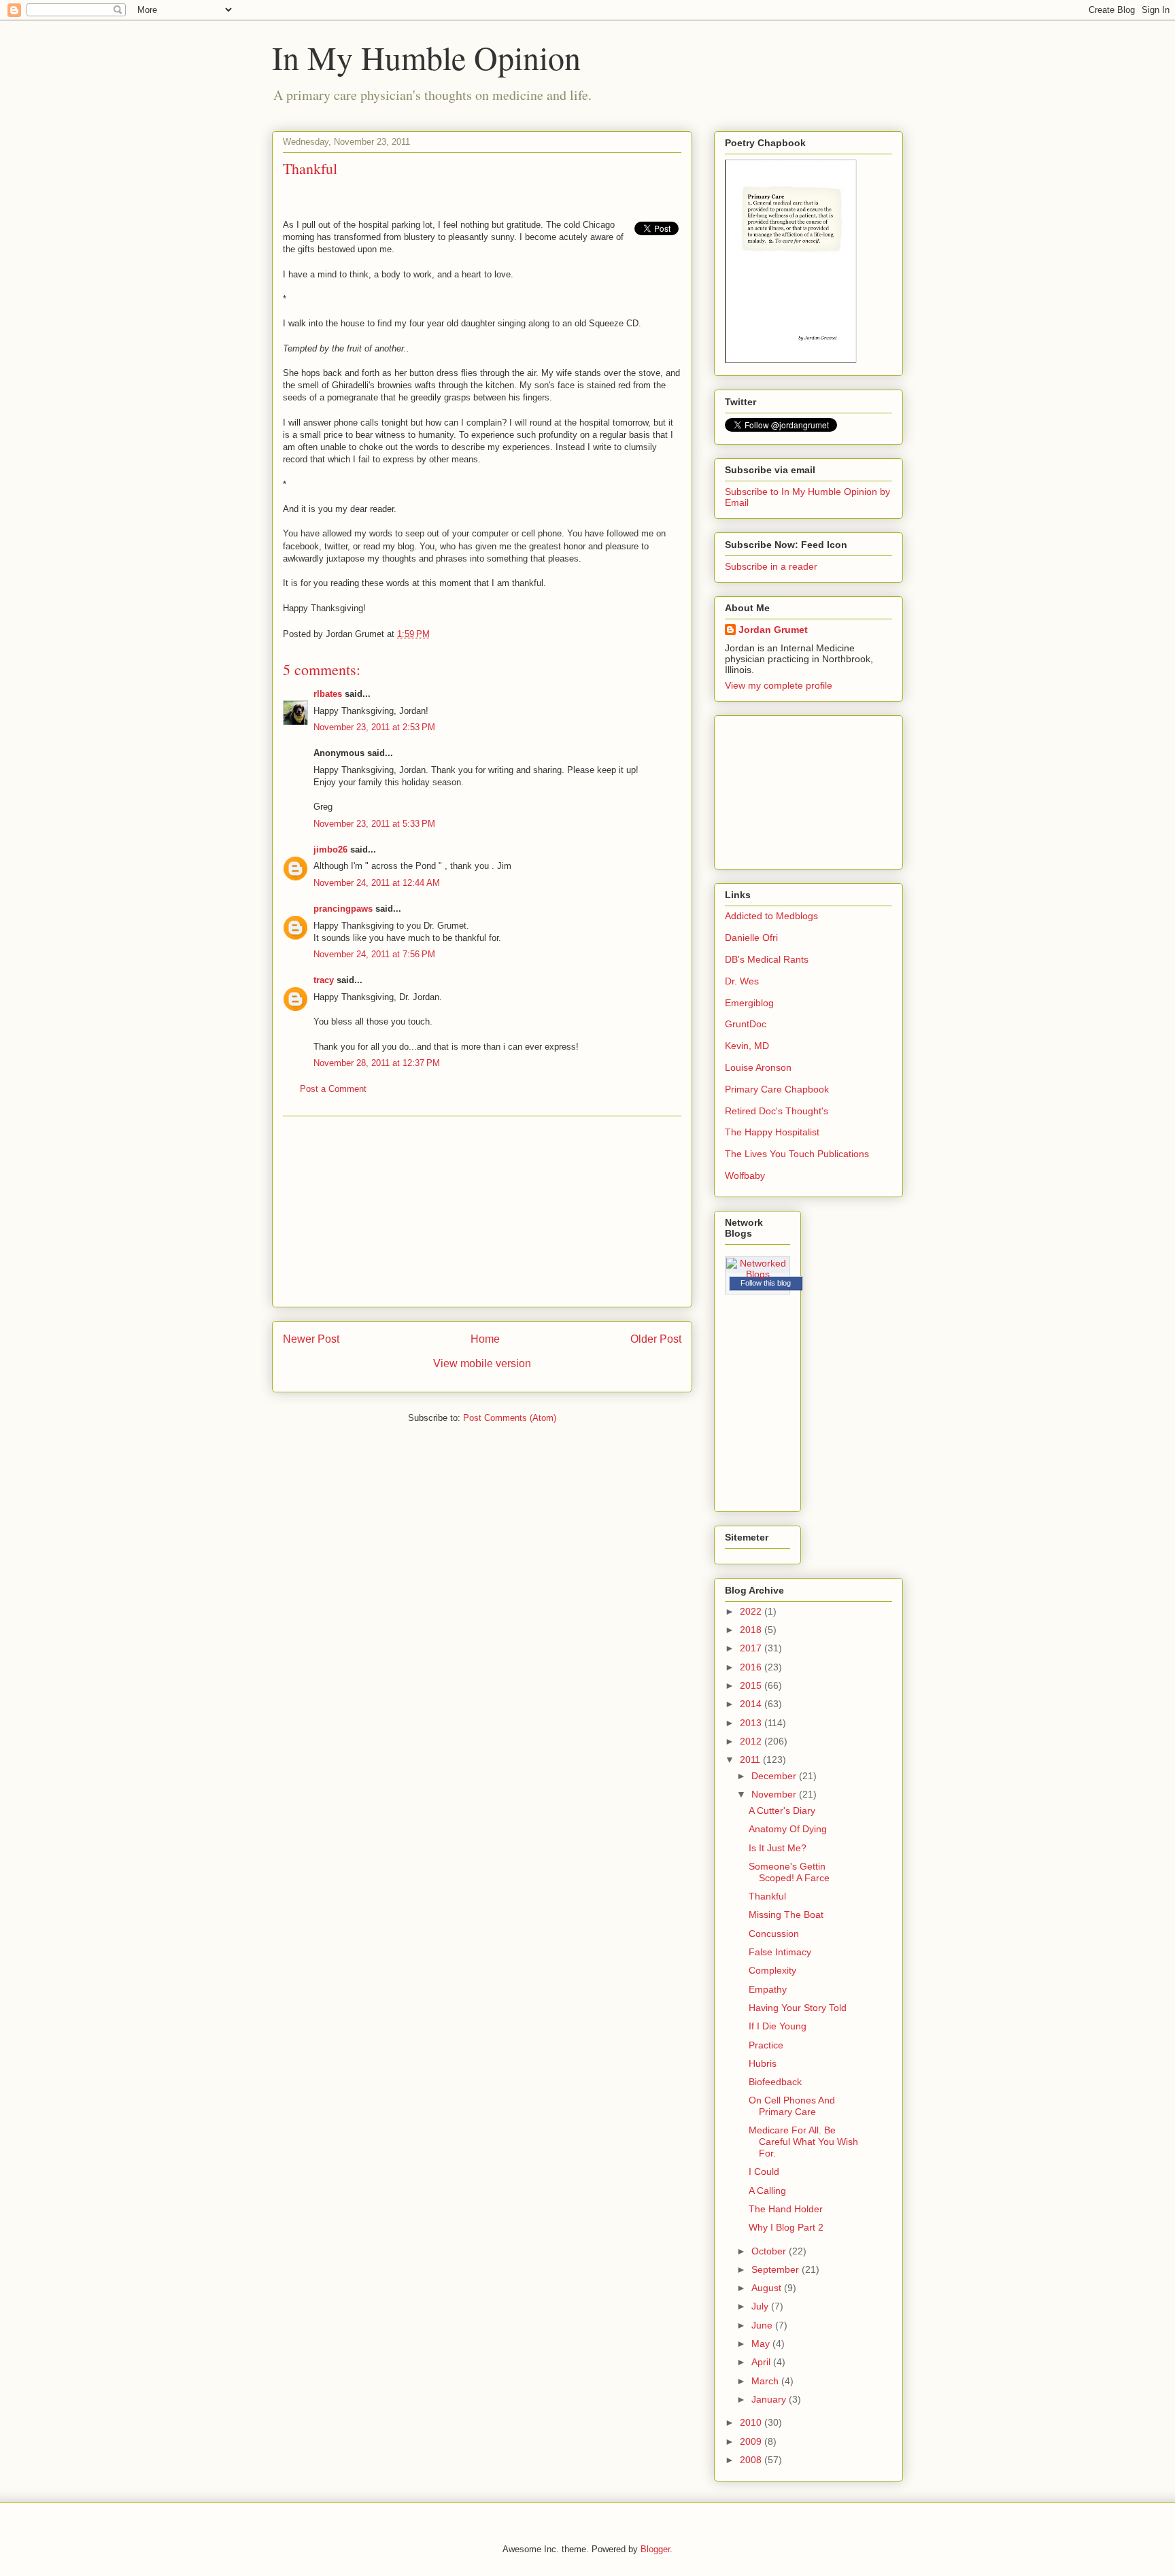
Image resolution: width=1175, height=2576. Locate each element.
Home (485, 1339)
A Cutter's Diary (782, 1810)
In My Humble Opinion (426, 57)
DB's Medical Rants (767, 959)
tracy (324, 980)
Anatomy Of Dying (788, 1829)
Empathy (768, 1989)
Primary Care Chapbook (777, 1089)
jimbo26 (330, 849)
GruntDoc (746, 1024)
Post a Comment (333, 1089)
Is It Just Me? (778, 1848)
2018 (752, 1630)
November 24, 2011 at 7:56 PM (374, 954)
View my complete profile (779, 685)
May (762, 2343)
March (766, 2381)
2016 (752, 1667)
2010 (752, 2422)
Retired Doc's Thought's (777, 1111)
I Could (764, 2171)
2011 (751, 1759)
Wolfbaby (745, 1175)
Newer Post (311, 1339)
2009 (752, 2441)
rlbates (328, 694)
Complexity (772, 1970)
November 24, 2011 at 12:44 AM (377, 883)
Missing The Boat (786, 1914)
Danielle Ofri (751, 938)
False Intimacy (780, 1952)
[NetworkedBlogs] (757, 1274)
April (762, 2362)
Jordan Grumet (773, 630)
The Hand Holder (786, 2209)
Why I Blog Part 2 (786, 2227)
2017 (752, 1648)
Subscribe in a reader (771, 566)
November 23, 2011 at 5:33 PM (374, 824)
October (770, 2251)
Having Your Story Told (798, 2008)
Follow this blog (766, 1283)
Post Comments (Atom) (510, 1418)
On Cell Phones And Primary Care (792, 2106)
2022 (752, 1611)
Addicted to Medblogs (771, 916)
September (777, 2269)
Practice (766, 2045)
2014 (752, 1704)
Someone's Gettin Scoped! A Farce (789, 1872)
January (770, 2399)
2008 (752, 2460)
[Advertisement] (482, 1212)
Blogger (655, 2549)
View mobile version (482, 1363)
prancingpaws (343, 909)
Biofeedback (775, 2082)
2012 (752, 1741)
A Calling (767, 2191)
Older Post (656, 1339)
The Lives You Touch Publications (797, 1154)
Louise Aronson (758, 1067)
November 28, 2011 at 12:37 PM (377, 1063)
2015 (752, 1685)
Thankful (767, 1896)
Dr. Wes (742, 981)
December (775, 1776)
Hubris (763, 2063)
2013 (752, 1723)
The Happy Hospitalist (772, 1132)
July (761, 2306)
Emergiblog (749, 1003)
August (768, 2288)
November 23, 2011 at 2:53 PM (374, 727)
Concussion (774, 1934)
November (775, 1794)
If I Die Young (778, 2026)
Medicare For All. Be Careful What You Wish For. (803, 2142)
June (763, 2325)
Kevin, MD (747, 1046)
